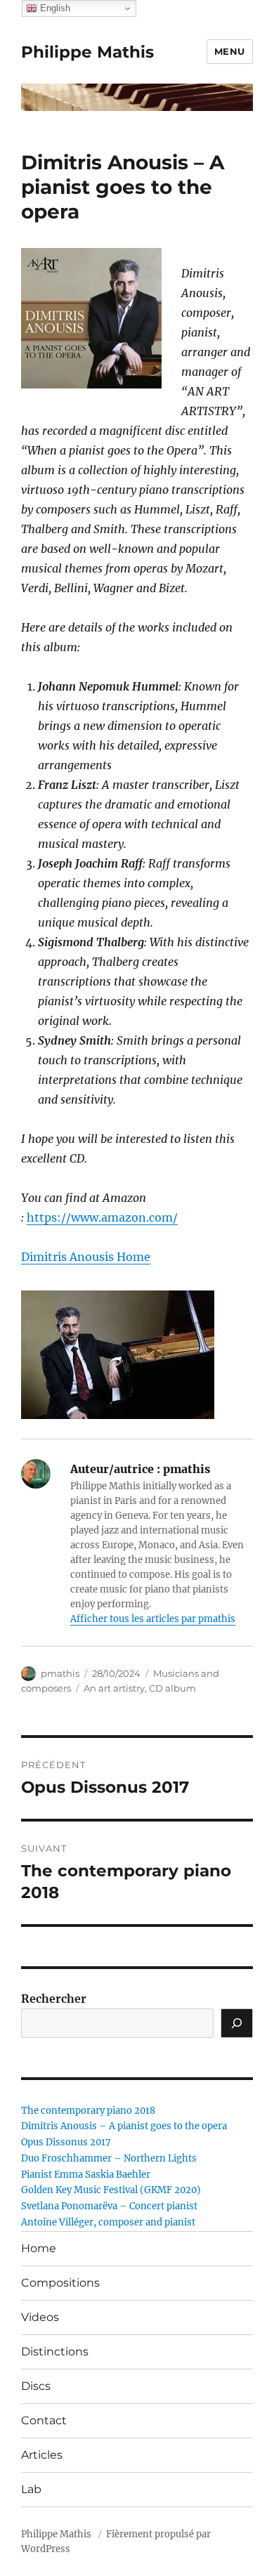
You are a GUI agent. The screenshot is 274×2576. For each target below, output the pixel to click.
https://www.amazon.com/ (102, 1217)
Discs (36, 2386)
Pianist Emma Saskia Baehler (86, 2175)
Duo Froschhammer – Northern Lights (109, 2158)
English (54, 8)
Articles (42, 2455)
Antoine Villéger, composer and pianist (108, 2222)
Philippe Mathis (87, 52)
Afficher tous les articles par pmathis (153, 1619)
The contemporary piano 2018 (88, 2111)
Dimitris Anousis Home (86, 1257)
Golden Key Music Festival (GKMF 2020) (111, 2190)
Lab (31, 2489)
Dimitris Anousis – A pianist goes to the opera (124, 2126)
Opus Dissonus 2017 (66, 2142)
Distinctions (55, 2352)
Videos (40, 2317)
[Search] (237, 2023)
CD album (172, 1688)
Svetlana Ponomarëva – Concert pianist (109, 2206)
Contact (44, 2420)
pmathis (60, 1673)
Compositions (60, 2283)
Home (39, 2248)
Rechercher (54, 1999)
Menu (230, 51)
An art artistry (114, 1688)
